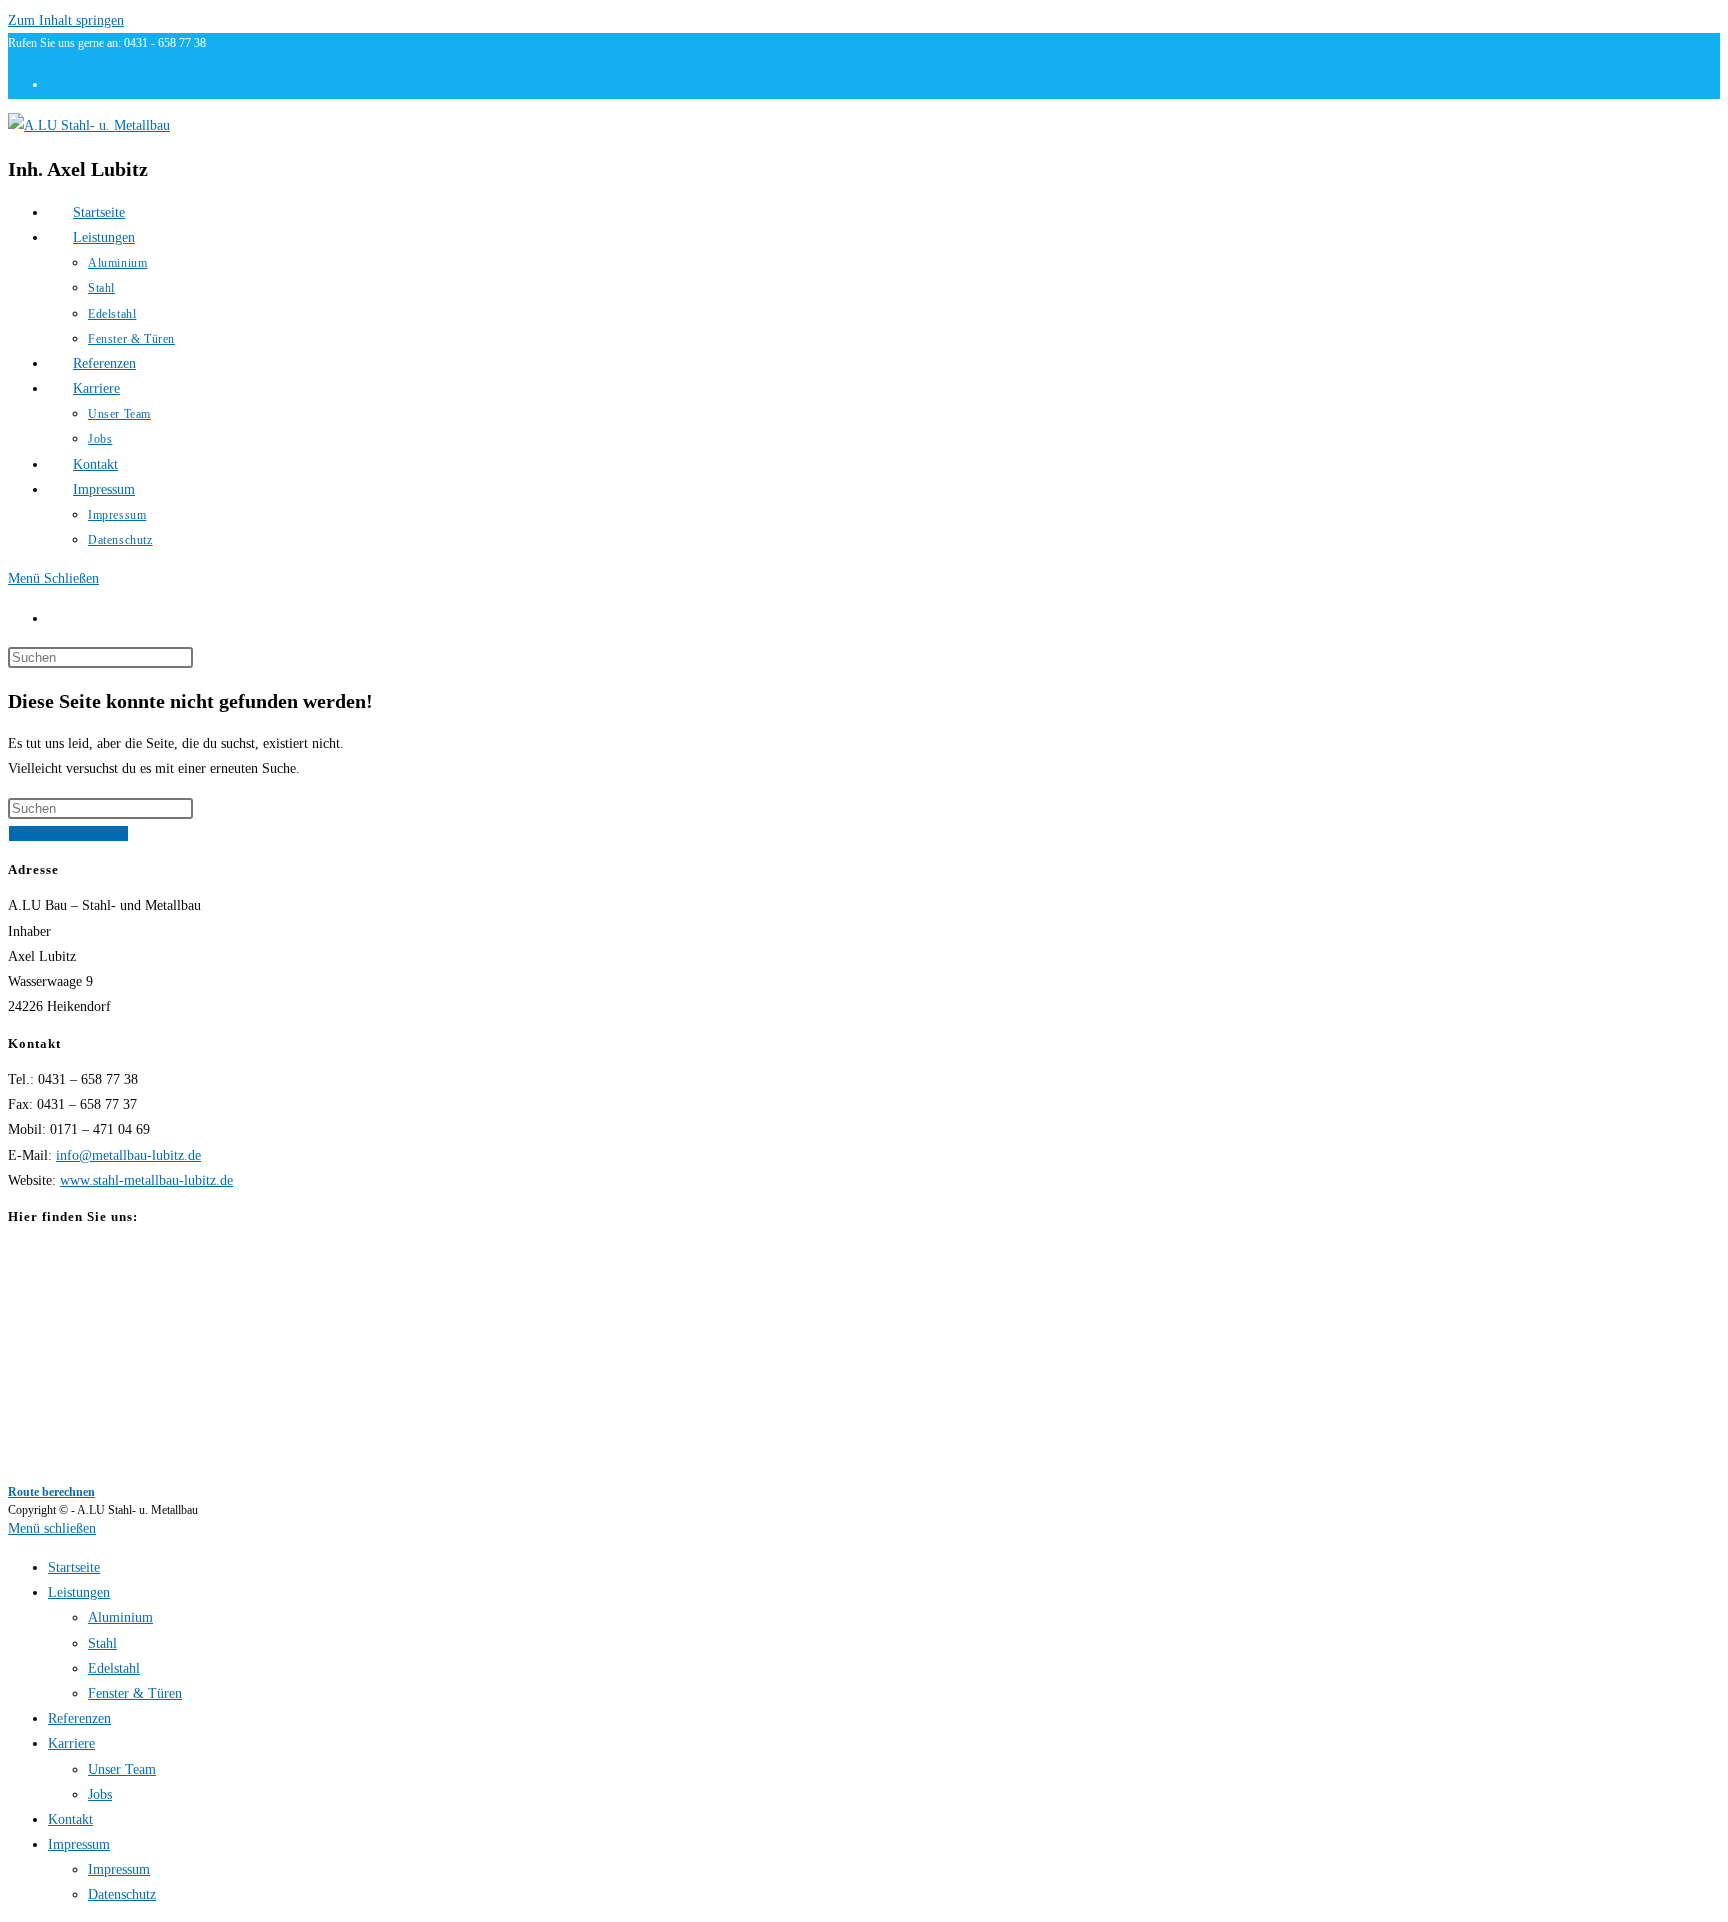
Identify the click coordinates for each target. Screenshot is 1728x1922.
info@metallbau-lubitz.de (128, 1155)
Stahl (102, 1643)
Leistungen (79, 1592)
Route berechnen (51, 1492)
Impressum (79, 1844)
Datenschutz (122, 1894)
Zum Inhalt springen (66, 20)
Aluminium (120, 1617)
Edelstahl (114, 1668)
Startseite (74, 1567)
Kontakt (70, 1819)
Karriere (71, 1743)
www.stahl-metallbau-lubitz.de (146, 1180)
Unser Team (122, 1769)
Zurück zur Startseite (68, 833)
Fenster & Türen (135, 1693)
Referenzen (79, 1718)
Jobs (100, 1794)
